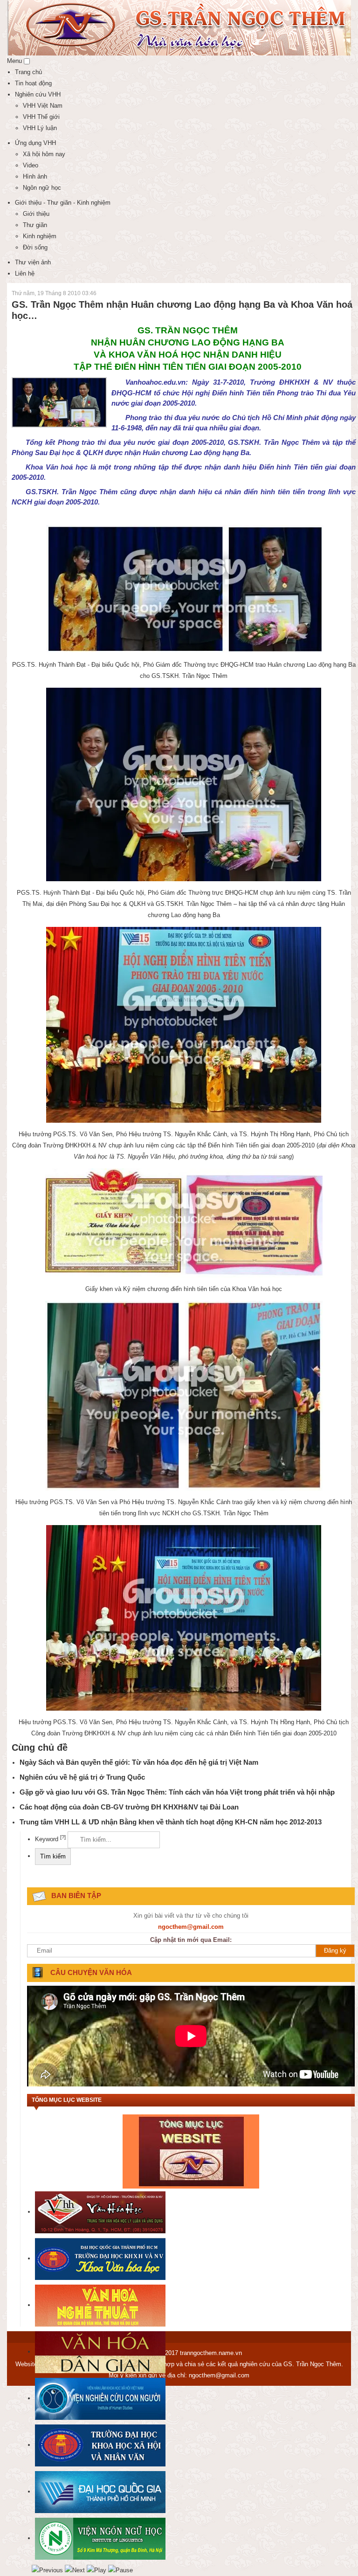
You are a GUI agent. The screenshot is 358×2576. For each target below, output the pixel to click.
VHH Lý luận (40, 128)
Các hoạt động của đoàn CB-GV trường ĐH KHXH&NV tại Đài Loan (129, 1807)
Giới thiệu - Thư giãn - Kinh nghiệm (63, 203)
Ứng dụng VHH (35, 143)
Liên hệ (25, 273)
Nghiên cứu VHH (38, 94)
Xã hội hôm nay (44, 154)
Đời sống (35, 247)
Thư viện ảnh (33, 262)
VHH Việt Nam (43, 106)
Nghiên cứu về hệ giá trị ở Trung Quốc (82, 1777)
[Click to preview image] (59, 402)
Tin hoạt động (33, 83)
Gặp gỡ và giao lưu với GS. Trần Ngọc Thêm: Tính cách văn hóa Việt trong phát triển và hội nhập (177, 1792)
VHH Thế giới (41, 117)
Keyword (50, 1839)
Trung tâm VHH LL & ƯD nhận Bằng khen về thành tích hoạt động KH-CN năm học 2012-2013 (171, 1822)
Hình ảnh (35, 176)
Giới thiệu (36, 214)
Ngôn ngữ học (42, 188)
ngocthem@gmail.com (219, 2375)
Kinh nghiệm (40, 236)
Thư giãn (35, 225)
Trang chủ (28, 72)
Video (31, 165)
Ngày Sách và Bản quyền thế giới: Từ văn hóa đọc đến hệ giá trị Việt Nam (139, 1762)
